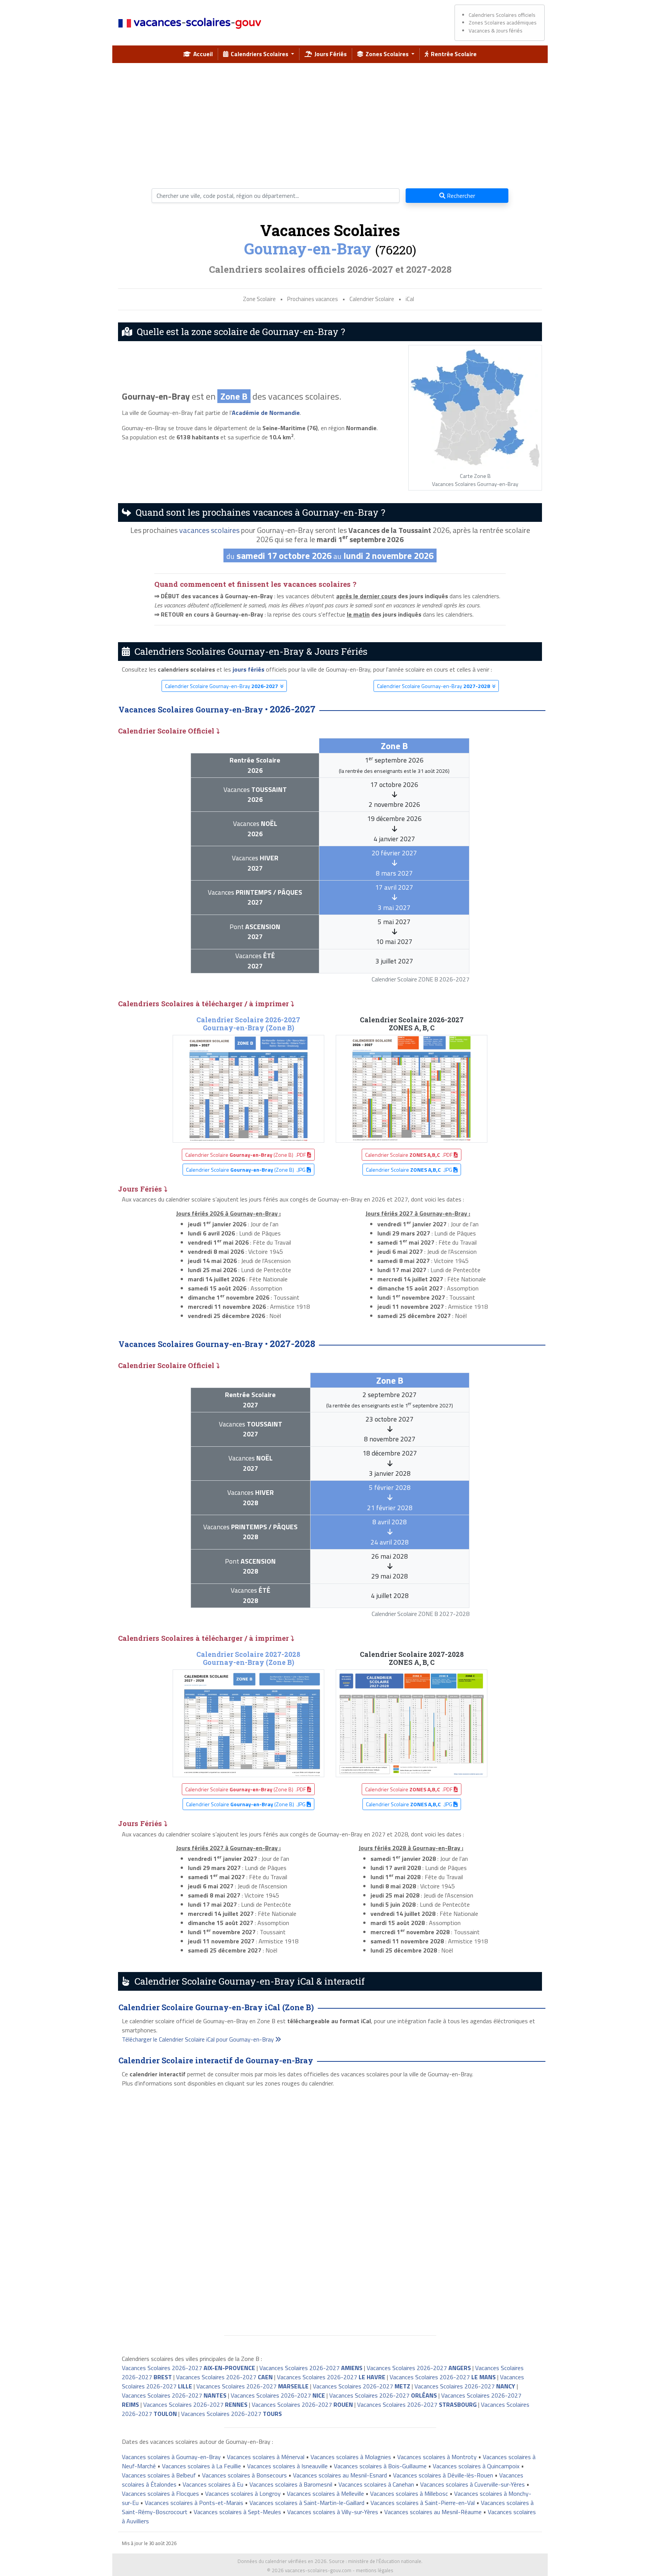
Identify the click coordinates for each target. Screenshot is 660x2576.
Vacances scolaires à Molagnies (351, 2457)
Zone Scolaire (259, 299)
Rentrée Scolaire (453, 54)
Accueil (202, 54)
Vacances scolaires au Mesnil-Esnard (340, 2475)
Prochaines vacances (313, 299)
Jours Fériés (329, 54)
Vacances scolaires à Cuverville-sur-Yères (472, 2484)
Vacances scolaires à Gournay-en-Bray (171, 2457)
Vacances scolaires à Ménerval (266, 2457)
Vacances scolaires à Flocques (160, 2493)
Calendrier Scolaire (372, 299)
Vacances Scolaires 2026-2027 (188, 2368)
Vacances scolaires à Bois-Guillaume (380, 2466)
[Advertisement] (330, 123)
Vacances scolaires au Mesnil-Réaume (433, 2512)
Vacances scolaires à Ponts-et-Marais (194, 2503)
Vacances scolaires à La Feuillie (201, 2466)
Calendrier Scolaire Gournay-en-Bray (222, 686)
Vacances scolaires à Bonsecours (244, 2475)
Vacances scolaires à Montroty (437, 2457)
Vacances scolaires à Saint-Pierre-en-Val (423, 2503)
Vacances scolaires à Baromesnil (291, 2484)
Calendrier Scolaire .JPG (410, 1170)
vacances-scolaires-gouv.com (318, 2570)
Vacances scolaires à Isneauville (287, 2466)
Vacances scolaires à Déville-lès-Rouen (443, 2475)
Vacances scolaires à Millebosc (409, 2493)
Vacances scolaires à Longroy (243, 2493)
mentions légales (375, 2570)
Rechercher (460, 196)
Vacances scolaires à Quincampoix (476, 2466)
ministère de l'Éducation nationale (385, 2561)
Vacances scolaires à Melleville (325, 2493)
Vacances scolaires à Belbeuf (159, 2475)
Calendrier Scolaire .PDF (409, 1155)
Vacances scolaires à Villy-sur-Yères (333, 2512)
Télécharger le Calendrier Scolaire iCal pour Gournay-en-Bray (199, 2039)
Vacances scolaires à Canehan (376, 2484)
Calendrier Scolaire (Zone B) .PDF (246, 1155)
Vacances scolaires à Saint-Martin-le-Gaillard (307, 2503)
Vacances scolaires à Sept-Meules (237, 2512)
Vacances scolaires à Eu (213, 2484)
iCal (410, 299)
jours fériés (248, 669)
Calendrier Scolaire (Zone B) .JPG (246, 1170)
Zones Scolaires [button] (387, 54)
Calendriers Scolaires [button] (259, 54)
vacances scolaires (209, 530)
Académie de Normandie (266, 413)
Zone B (234, 396)
